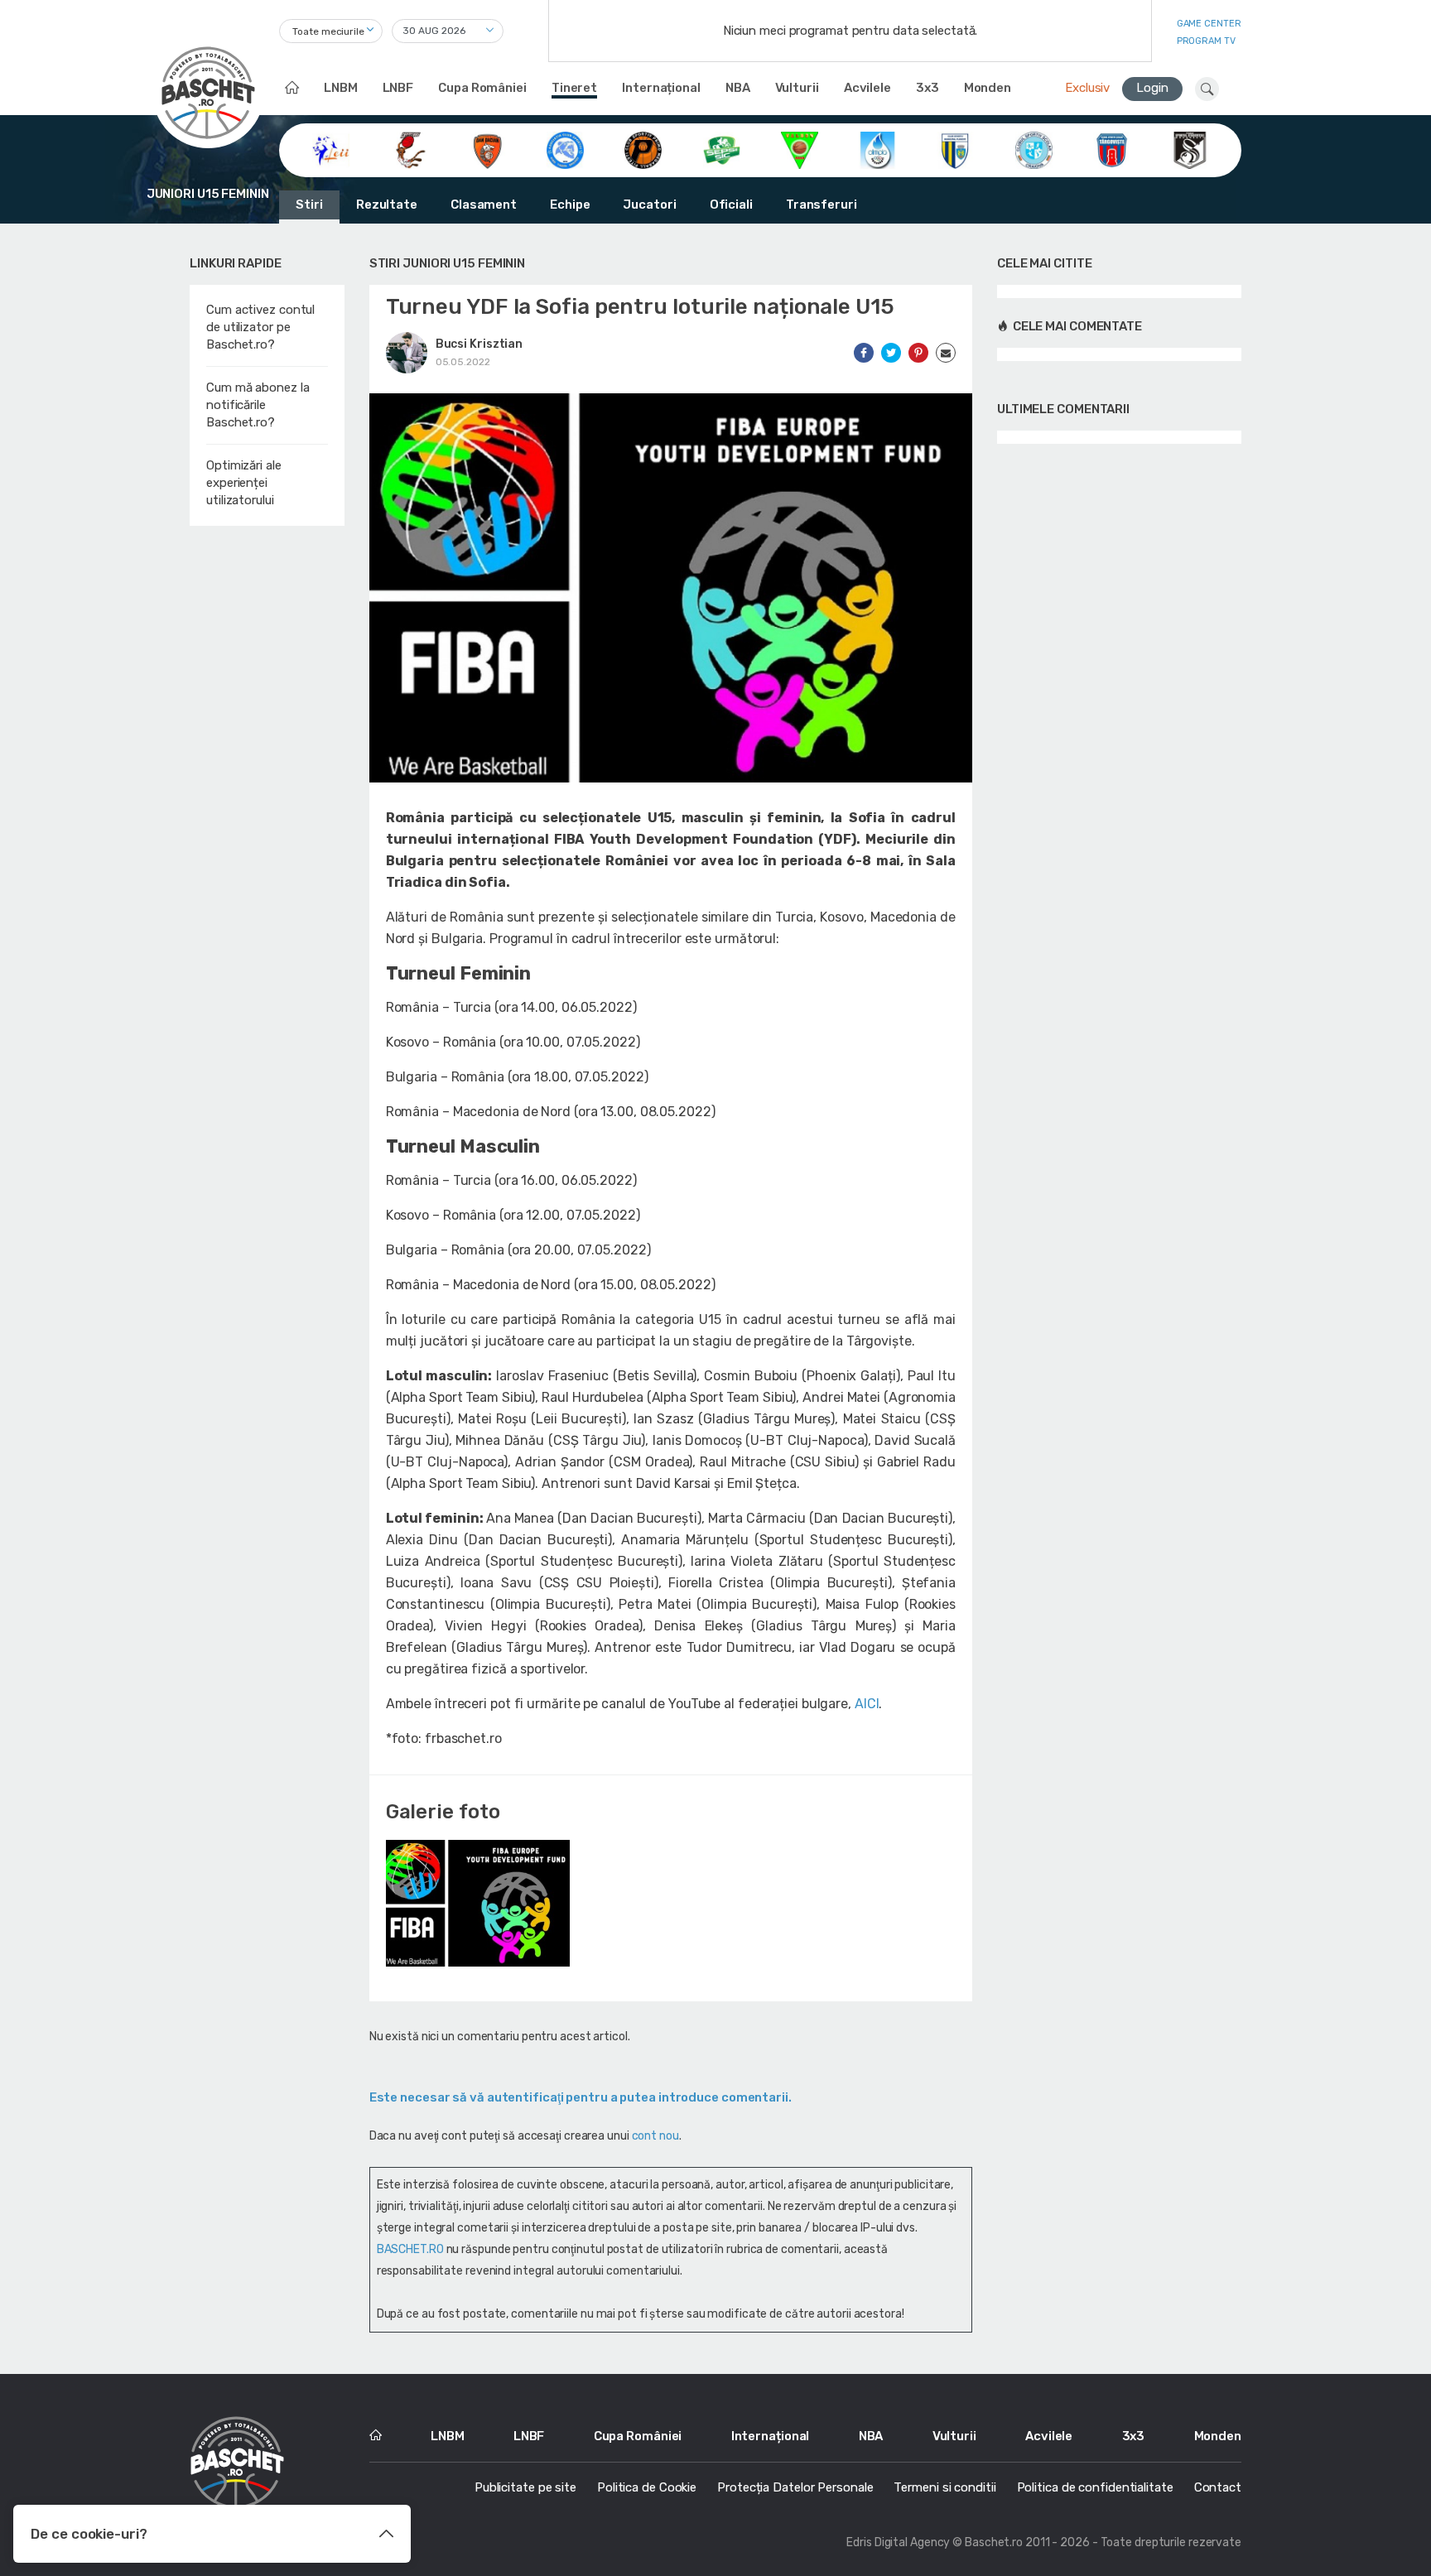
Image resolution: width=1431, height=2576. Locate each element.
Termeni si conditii (944, 2487)
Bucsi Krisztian (479, 344)
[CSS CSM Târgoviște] (1112, 149)
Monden (988, 88)
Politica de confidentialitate (1095, 2487)
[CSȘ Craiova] (1034, 149)
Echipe (570, 205)
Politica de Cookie (647, 2487)
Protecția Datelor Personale (795, 2487)
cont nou (655, 2136)
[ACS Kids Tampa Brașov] (565, 149)
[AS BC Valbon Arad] (800, 149)
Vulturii (797, 88)
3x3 (927, 88)
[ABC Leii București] (331, 149)
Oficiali (731, 205)
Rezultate (387, 205)
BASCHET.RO (410, 2249)
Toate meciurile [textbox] (328, 31)
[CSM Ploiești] (955, 149)
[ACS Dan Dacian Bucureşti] (487, 149)
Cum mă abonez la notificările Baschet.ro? (258, 405)
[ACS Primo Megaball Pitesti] (643, 149)
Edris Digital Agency (898, 2542)
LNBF (398, 88)
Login (1152, 88)
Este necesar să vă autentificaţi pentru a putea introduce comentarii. (581, 2097)
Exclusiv (1087, 88)
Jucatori (649, 205)
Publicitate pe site (525, 2487)
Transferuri (821, 205)
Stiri (309, 205)
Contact (1218, 2487)
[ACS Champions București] (410, 149)
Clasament (484, 205)
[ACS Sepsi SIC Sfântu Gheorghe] (722, 149)
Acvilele (867, 88)
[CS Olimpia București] (877, 149)
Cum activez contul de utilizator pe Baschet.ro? (260, 327)
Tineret (574, 88)
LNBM (341, 88)
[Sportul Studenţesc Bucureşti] (1190, 149)
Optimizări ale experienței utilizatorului (244, 483)
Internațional (661, 88)
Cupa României (482, 88)
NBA (738, 88)
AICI (867, 1704)
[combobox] (331, 31)
